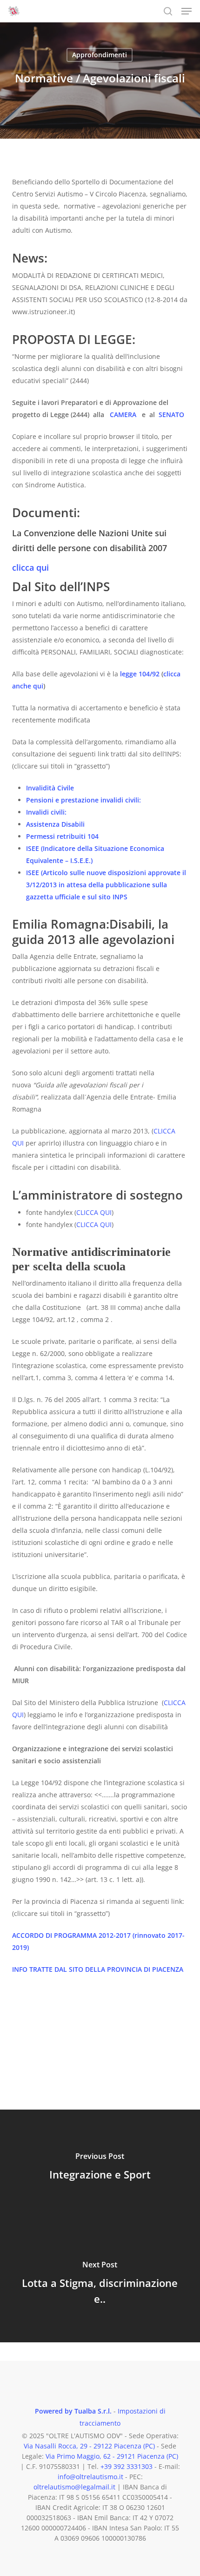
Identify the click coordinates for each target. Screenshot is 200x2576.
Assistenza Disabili (55, 824)
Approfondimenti (100, 55)
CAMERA (121, 415)
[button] (187, 11)
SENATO (171, 415)
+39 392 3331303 (127, 2466)
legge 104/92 (139, 674)
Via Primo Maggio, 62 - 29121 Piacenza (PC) (112, 2456)
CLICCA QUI (94, 1212)
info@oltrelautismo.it (90, 2477)
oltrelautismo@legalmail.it (74, 2487)
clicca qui (30, 567)
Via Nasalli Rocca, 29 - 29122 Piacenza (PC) (89, 2446)
